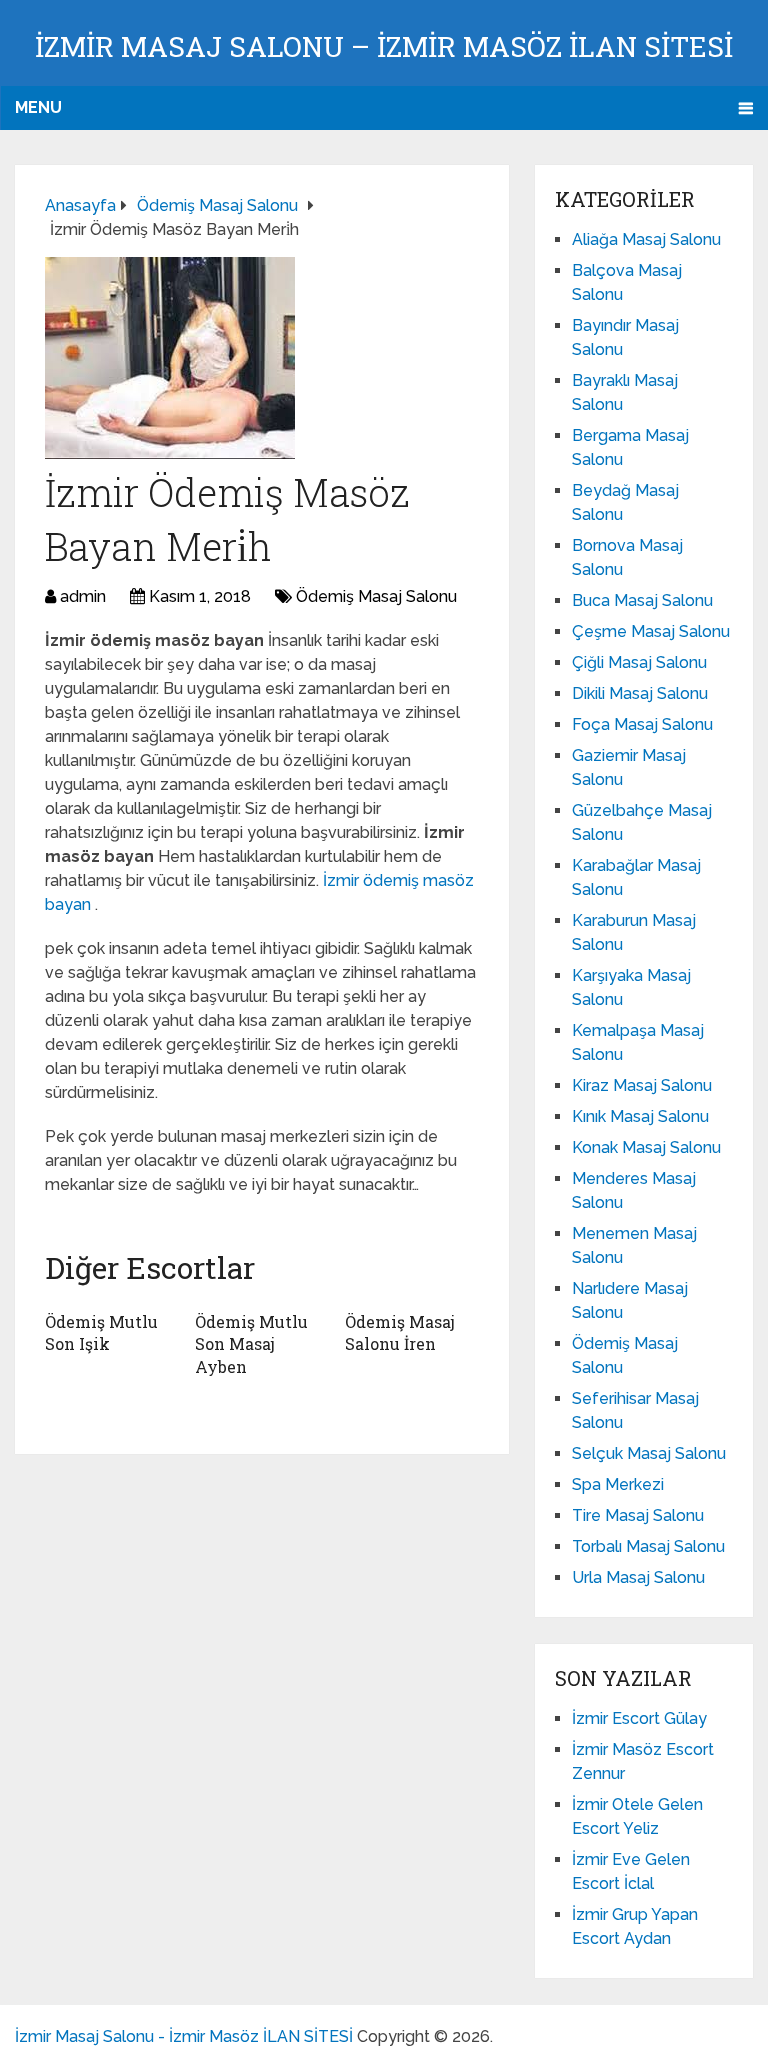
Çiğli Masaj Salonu (639, 662)
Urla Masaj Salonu (638, 1577)
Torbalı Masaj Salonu (648, 1546)
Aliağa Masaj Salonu (646, 239)
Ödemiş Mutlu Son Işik (101, 1332)
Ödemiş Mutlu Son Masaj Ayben (251, 1344)
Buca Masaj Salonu (642, 600)
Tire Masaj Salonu (638, 1515)
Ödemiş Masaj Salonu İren (400, 1332)
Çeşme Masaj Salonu (651, 631)
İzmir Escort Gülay (639, 1718)
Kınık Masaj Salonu (640, 1116)
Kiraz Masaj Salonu (642, 1085)
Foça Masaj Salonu (642, 724)
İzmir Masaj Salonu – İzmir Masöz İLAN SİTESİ (384, 46)
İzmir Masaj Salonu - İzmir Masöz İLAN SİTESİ (184, 2036)
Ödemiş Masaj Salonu (376, 596)
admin (83, 596)
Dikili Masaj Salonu (640, 693)
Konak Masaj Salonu (646, 1147)
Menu (38, 107)
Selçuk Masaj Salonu (649, 1453)
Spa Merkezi (618, 1484)
